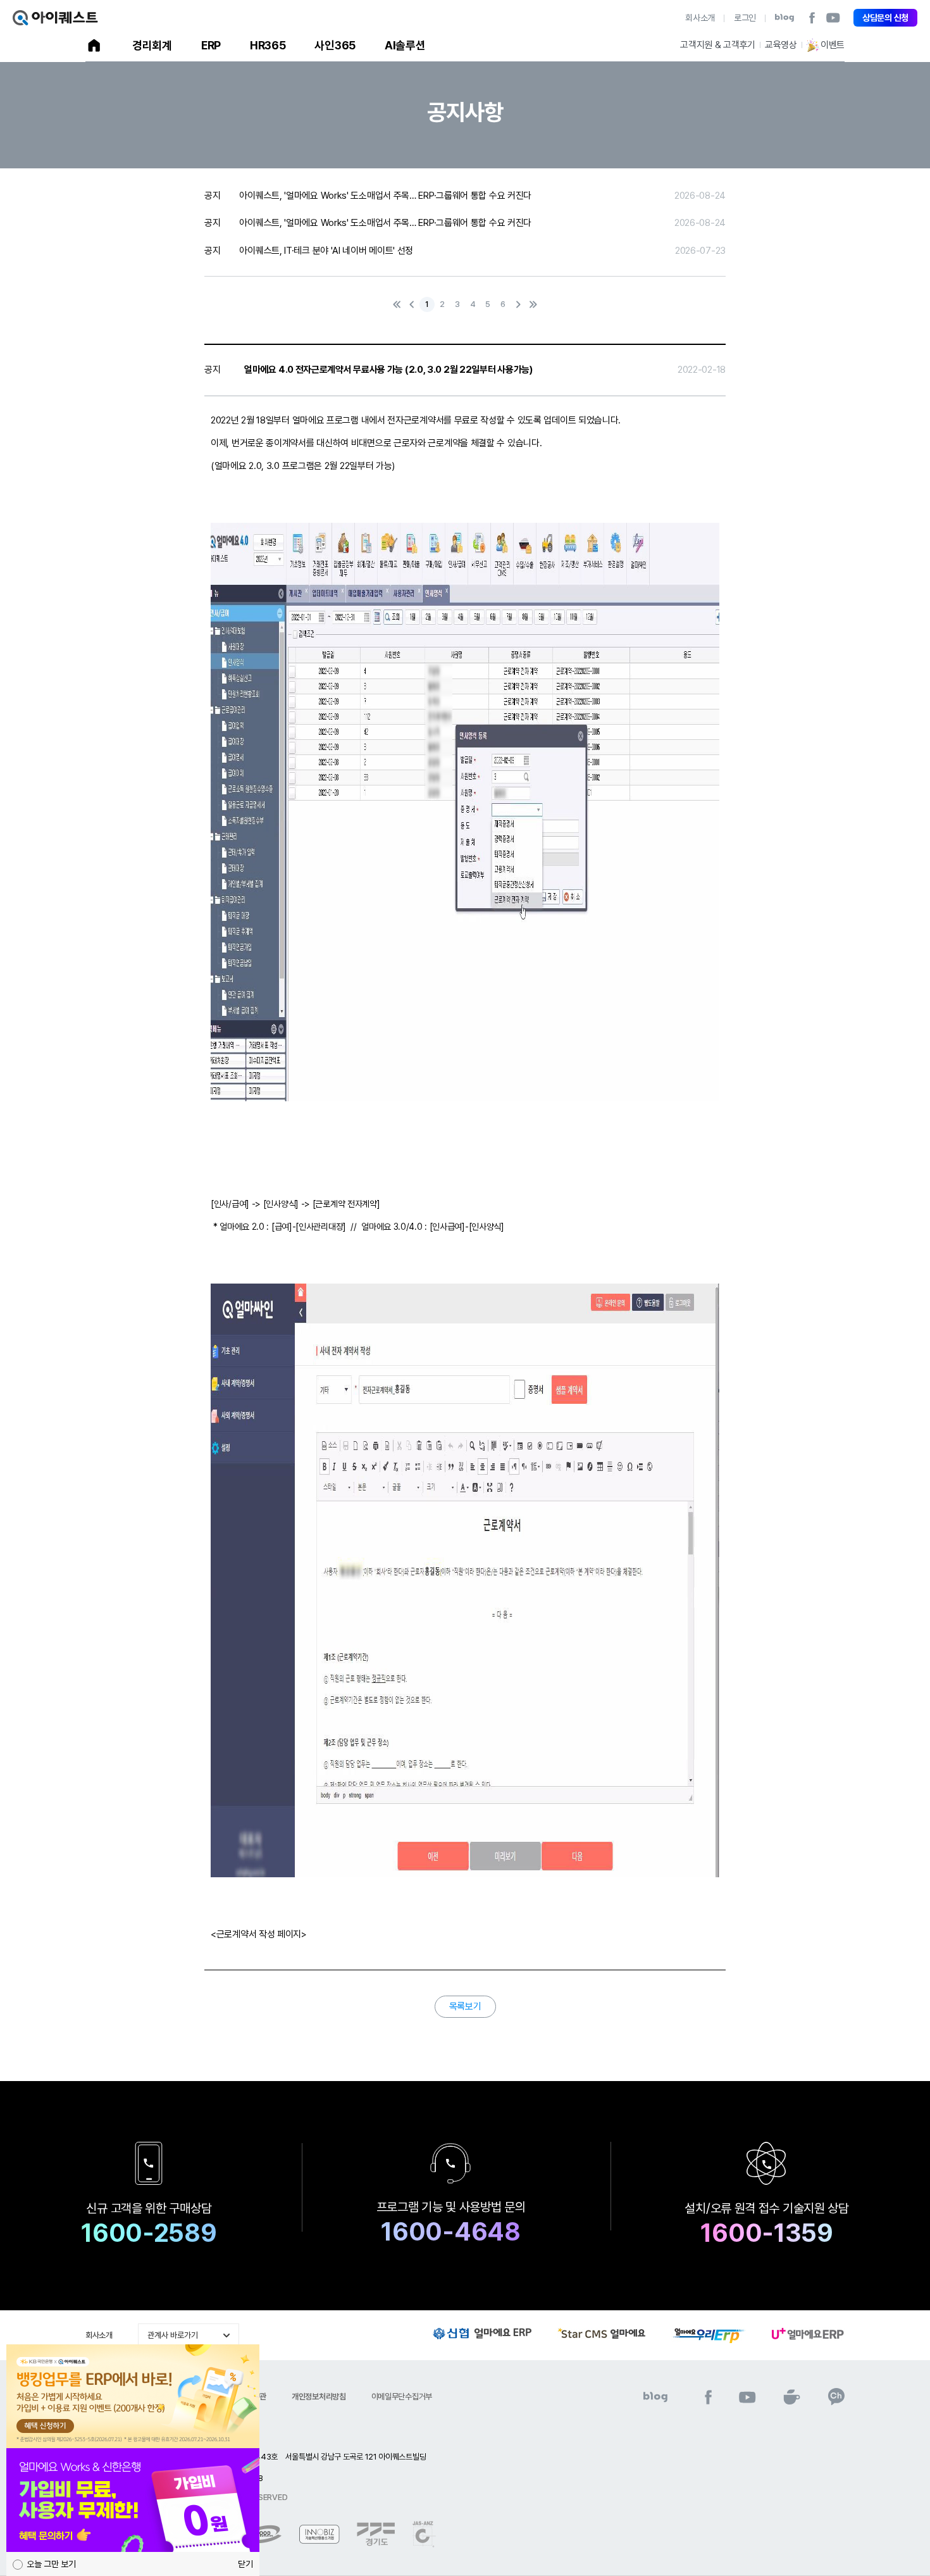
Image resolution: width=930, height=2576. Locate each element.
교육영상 (781, 45)
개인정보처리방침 (319, 2397)
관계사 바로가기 (173, 2335)
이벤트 (833, 45)
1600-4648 (450, 2232)
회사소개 (700, 18)
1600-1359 (766, 2233)
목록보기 (465, 2006)
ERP (211, 45)
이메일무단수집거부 (402, 2397)
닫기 (245, 2564)
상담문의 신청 (885, 18)
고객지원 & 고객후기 (718, 45)
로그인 (745, 18)
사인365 (335, 45)
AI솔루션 (405, 45)
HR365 (268, 45)
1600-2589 (149, 2233)
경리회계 (152, 45)
